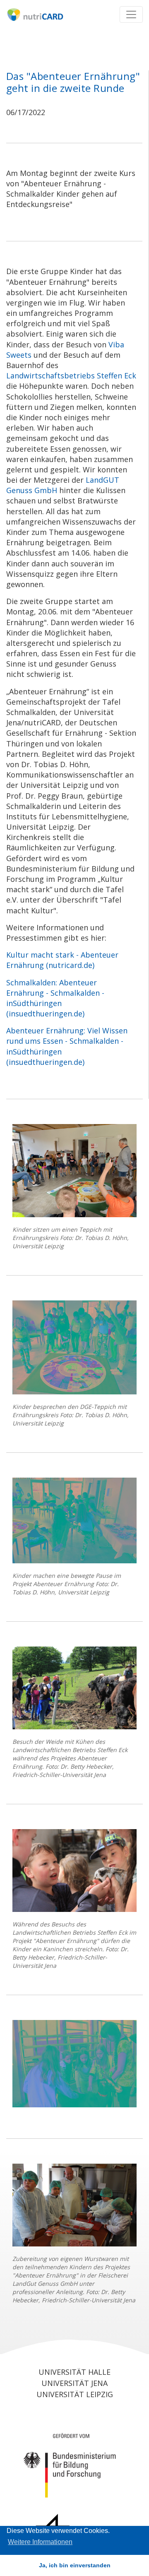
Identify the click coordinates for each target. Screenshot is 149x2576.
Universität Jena (74, 2383)
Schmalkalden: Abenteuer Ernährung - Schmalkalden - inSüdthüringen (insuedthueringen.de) (55, 998)
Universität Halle (74, 2372)
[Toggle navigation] (131, 14)
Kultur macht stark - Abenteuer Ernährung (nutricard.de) (62, 960)
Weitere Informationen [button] (40, 2542)
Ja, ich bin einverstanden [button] (75, 2565)
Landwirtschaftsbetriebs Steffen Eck (71, 376)
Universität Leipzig (75, 2394)
